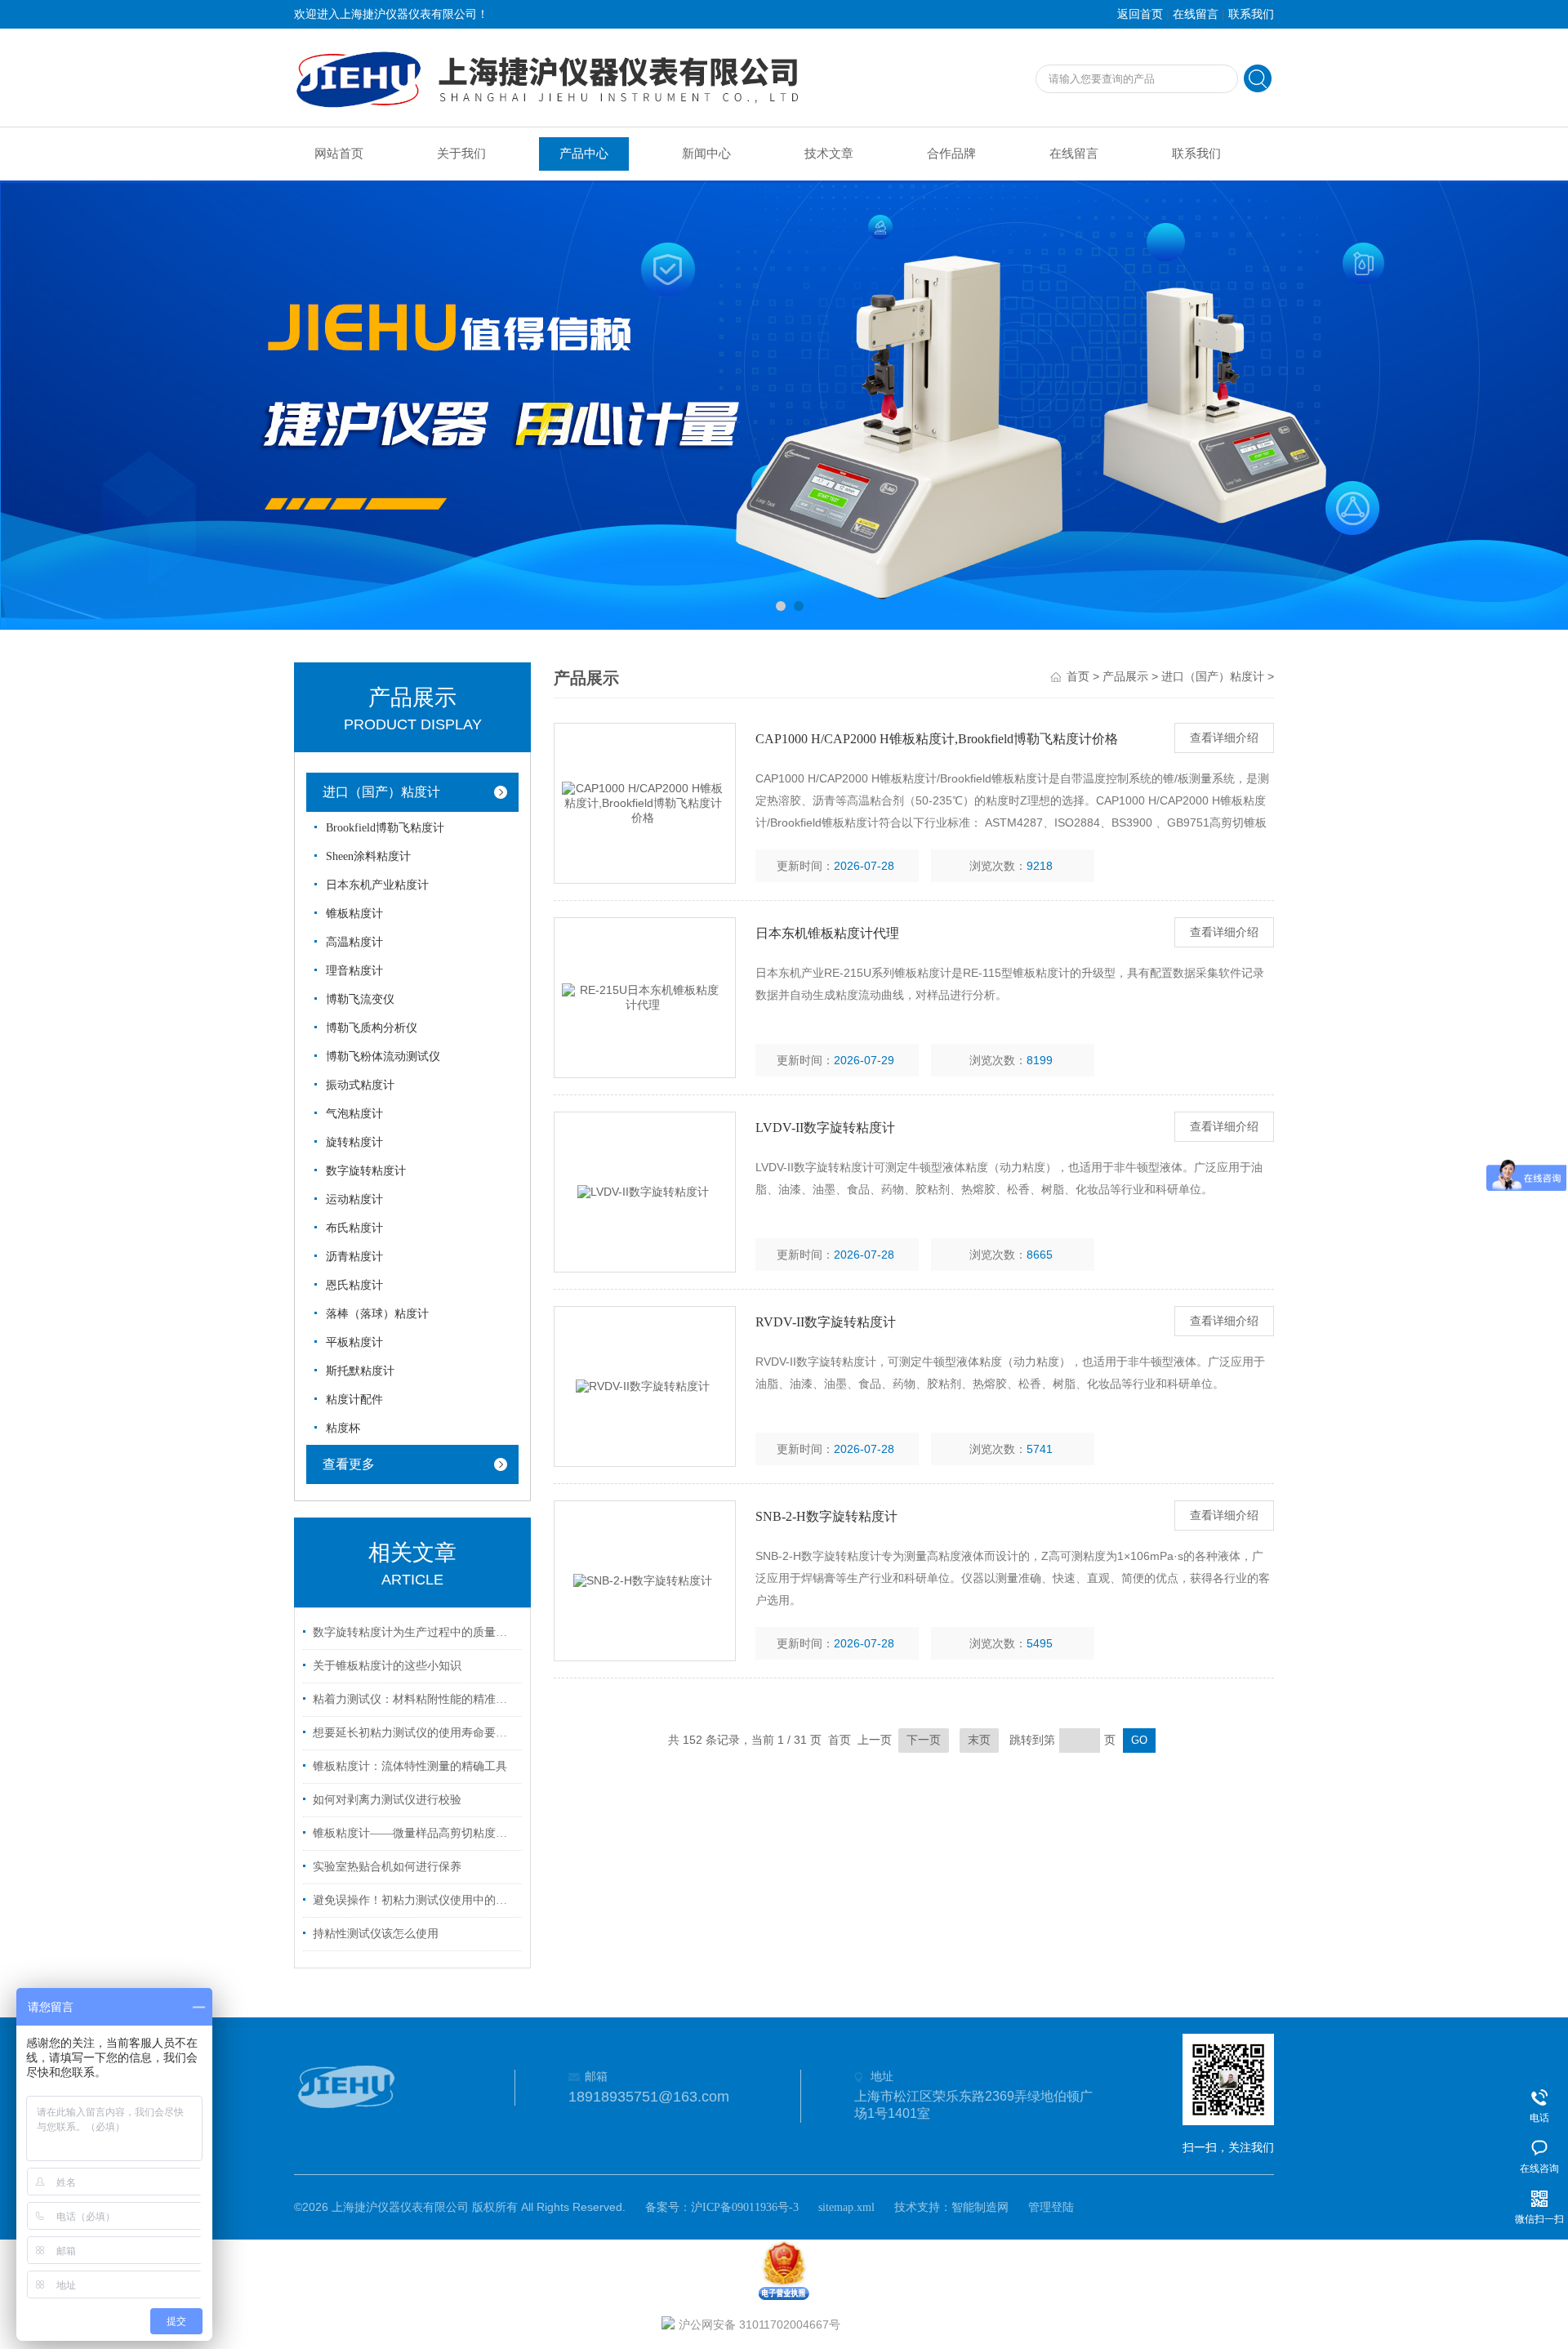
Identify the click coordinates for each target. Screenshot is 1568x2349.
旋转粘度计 (354, 1142)
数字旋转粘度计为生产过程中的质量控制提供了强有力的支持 (415, 1632)
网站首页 (339, 154)
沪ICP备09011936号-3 (745, 2207)
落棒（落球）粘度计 (377, 1314)
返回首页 (1140, 14)
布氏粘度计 (354, 1228)
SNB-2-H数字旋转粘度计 (826, 1516)
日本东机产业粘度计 (377, 885)
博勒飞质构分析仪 (372, 1028)
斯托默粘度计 (360, 1371)
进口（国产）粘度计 (381, 792)
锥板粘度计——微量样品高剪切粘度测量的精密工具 (415, 1833)
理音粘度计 (354, 971)
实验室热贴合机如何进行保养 (387, 1867)
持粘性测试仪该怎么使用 (376, 1934)
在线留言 (1196, 14)
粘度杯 (343, 1428)
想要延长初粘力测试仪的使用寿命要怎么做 (415, 1733)
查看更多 (349, 1464)
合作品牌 (951, 154)
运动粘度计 (354, 1199)
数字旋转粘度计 (366, 1171)
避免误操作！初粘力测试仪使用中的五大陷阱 (415, 1900)
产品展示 (1125, 677)
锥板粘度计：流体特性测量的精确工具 (410, 1766)
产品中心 (584, 154)
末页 (979, 1740)
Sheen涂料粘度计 (368, 856)
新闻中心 (706, 154)
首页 (1078, 677)
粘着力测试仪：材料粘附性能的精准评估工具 (415, 1699)
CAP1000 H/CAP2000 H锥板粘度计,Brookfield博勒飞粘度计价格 (937, 739)
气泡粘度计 (354, 1114)
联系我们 (1251, 14)
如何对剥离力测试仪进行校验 (387, 1800)
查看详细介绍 (1224, 738)
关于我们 (461, 154)
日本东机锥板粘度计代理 (827, 933)
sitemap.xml (846, 2207)
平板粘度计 (354, 1342)
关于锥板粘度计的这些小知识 (387, 1666)
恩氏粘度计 (354, 1285)
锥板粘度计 (354, 914)
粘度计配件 (354, 1400)
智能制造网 (980, 2207)
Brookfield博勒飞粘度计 (385, 828)
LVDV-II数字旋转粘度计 (825, 1128)
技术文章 (829, 154)
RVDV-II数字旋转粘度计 (826, 1322)
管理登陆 (1051, 2207)
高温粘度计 (354, 942)
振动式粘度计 (360, 1085)
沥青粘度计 (354, 1257)
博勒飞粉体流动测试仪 (383, 1056)
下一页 (924, 1740)
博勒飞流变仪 (360, 999)
